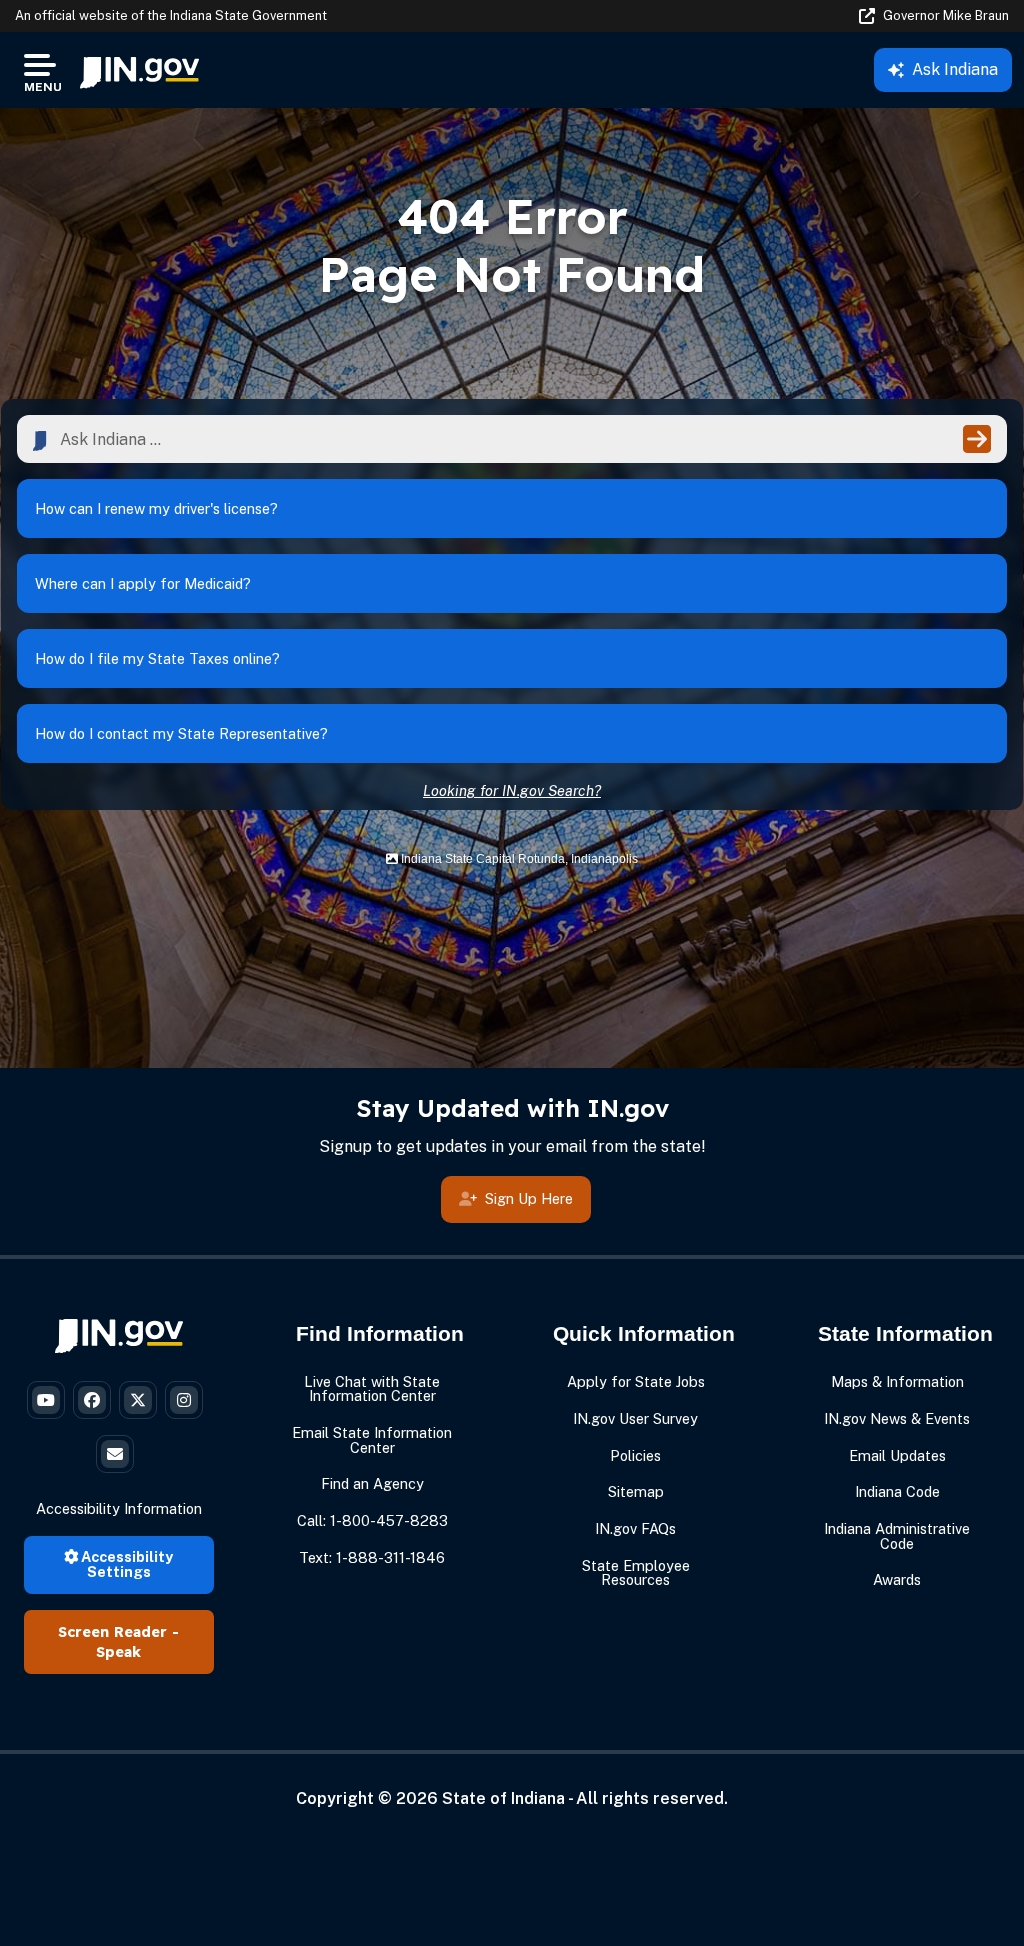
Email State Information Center (372, 1439)
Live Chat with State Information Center (372, 1388)
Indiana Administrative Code (897, 1535)
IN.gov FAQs (635, 1528)
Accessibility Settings (125, 1563)
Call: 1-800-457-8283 (372, 1520)
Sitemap (636, 1491)
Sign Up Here (529, 1198)
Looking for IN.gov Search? (512, 790)
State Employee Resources (636, 1572)
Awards (897, 1579)
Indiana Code (897, 1491)
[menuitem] (139, 70)
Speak (118, 1652)
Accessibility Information (119, 1508)
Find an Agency (372, 1483)
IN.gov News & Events (897, 1418)
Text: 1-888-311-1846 (372, 1557)
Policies (635, 1455)
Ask (955, 69)
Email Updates (897, 1455)
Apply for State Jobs (636, 1381)
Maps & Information (897, 1381)
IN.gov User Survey (635, 1418)
